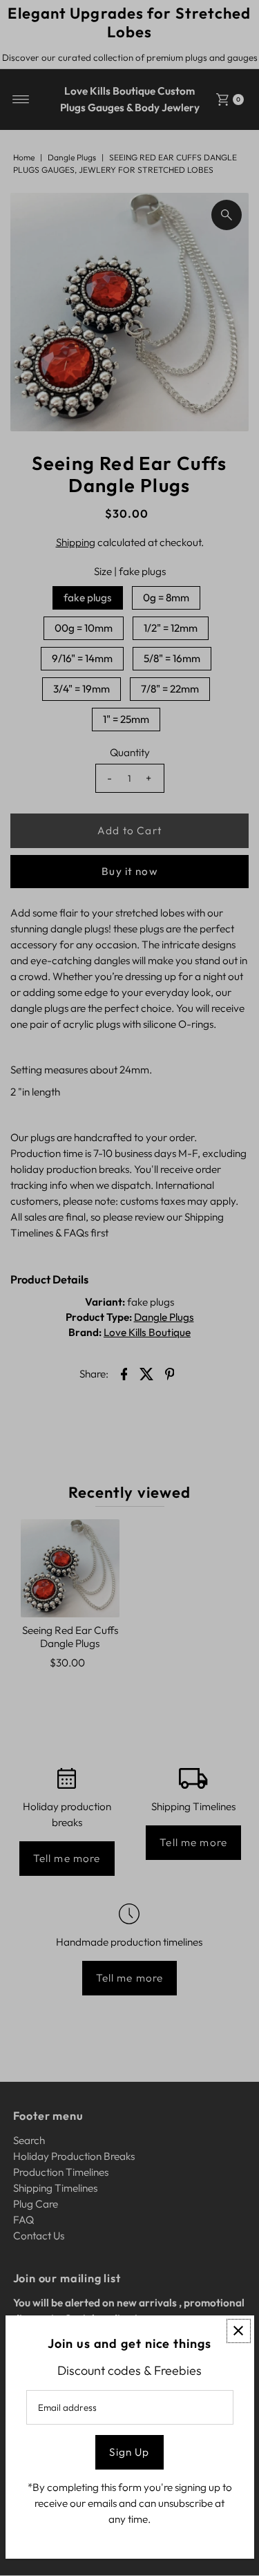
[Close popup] (239, 2331)
